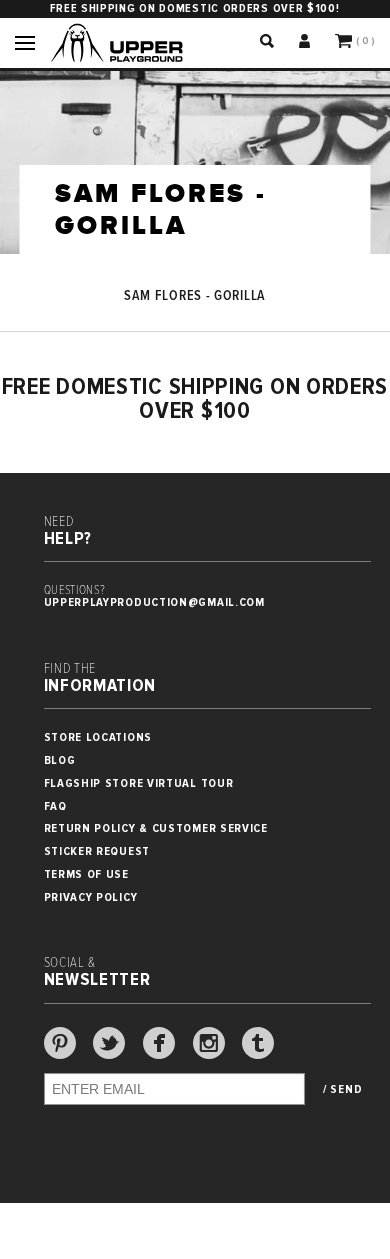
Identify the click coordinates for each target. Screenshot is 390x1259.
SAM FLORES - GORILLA (195, 296)
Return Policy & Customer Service (156, 828)
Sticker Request (97, 851)
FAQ (55, 806)
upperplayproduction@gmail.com (154, 602)
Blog (60, 760)
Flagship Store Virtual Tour (139, 783)
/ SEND (342, 1090)
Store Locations (98, 737)
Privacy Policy (91, 897)
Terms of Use (86, 874)
